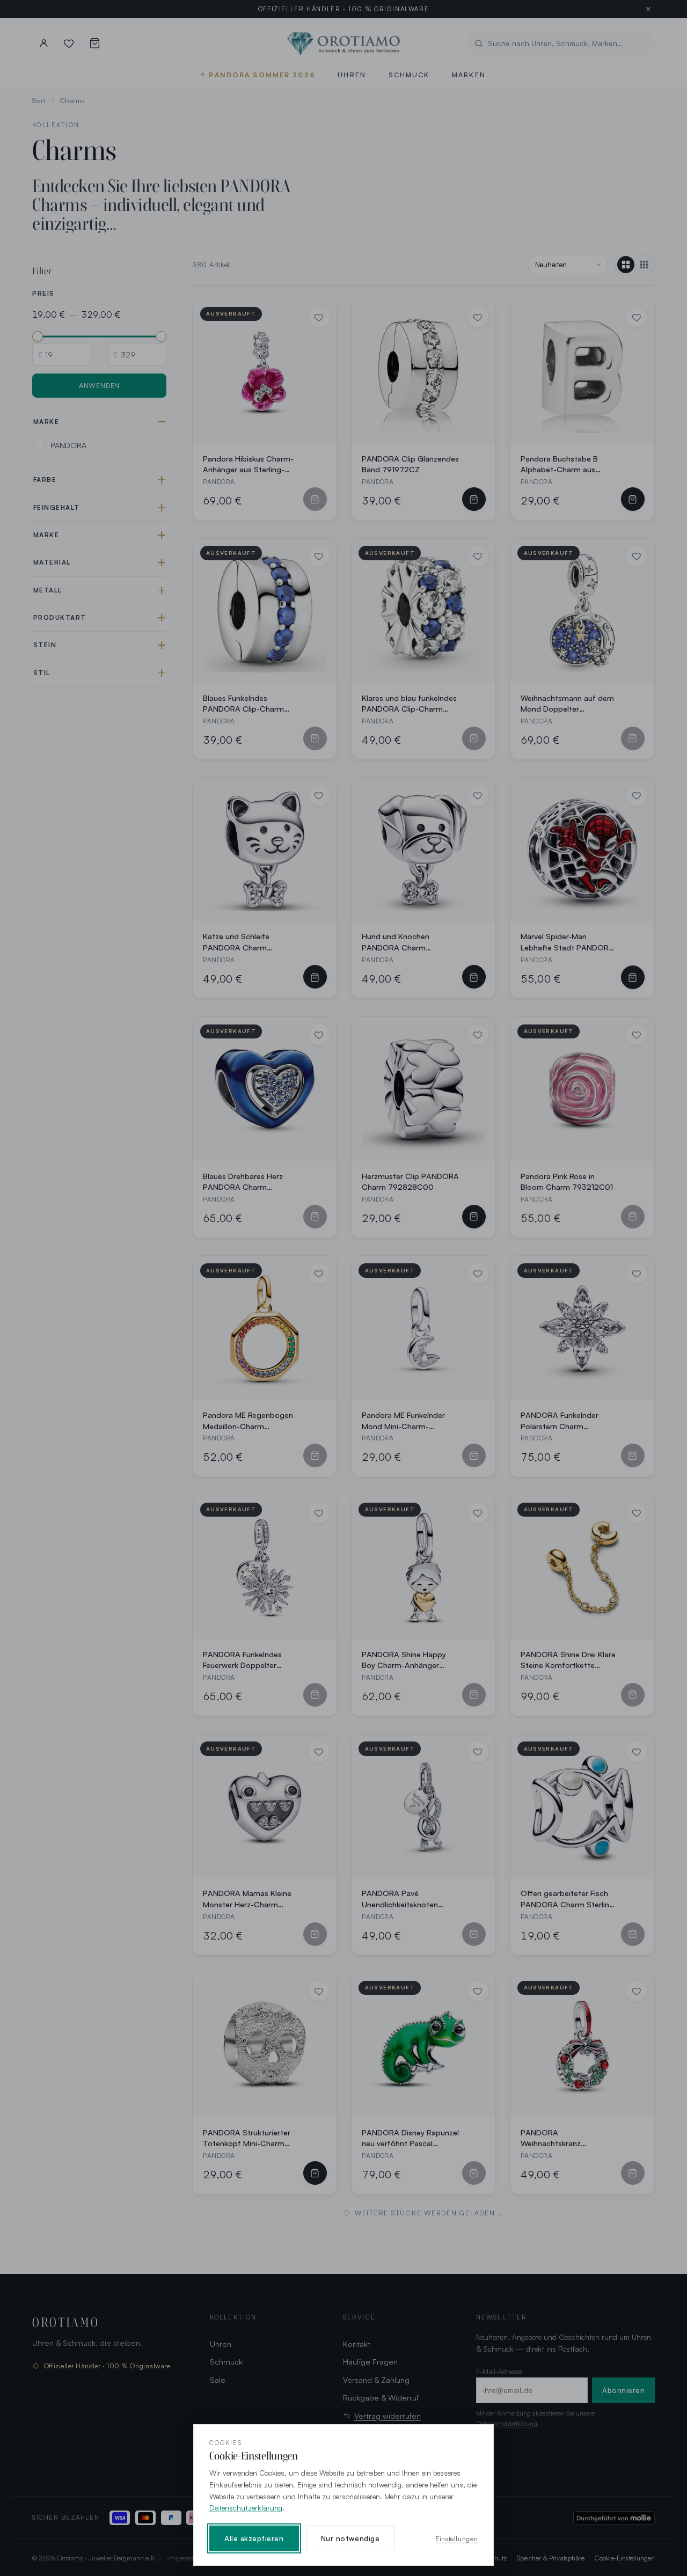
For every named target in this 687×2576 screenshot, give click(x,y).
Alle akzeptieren (254, 2538)
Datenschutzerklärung (246, 2508)
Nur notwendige (350, 2538)
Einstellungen (456, 2538)
